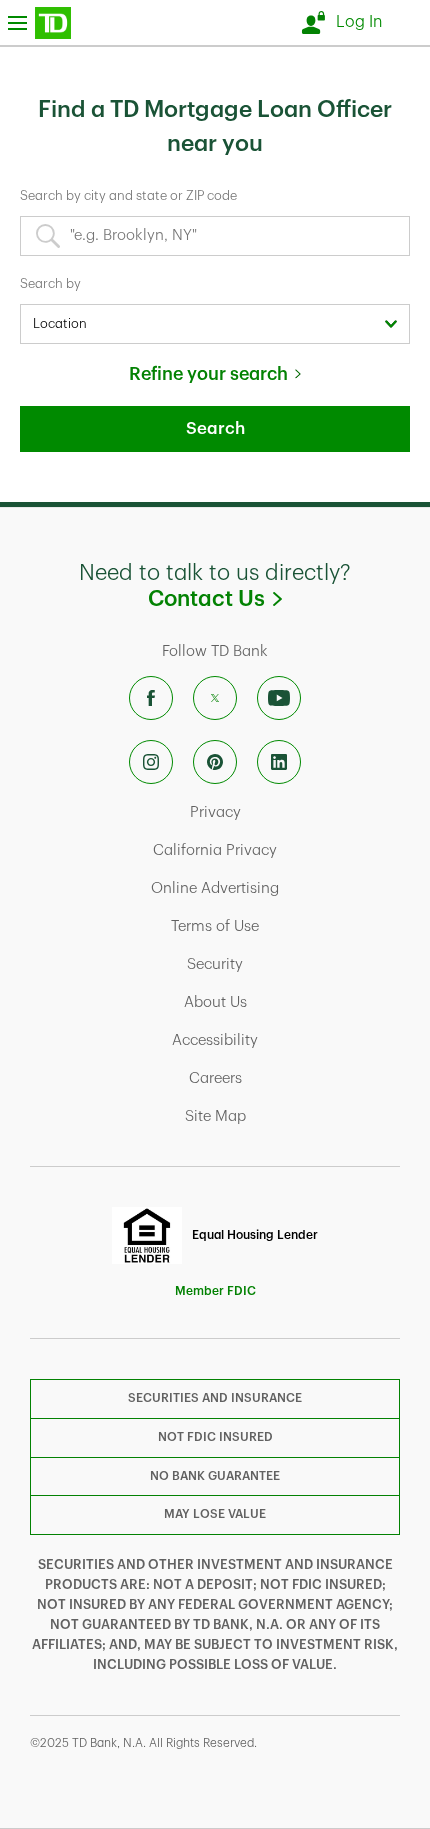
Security (294, 964)
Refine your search (208, 374)
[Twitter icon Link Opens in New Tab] (215, 698)
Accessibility (288, 1040)
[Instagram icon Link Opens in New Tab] (151, 762)
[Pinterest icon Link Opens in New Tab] (215, 762)
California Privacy (279, 850)
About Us (294, 1002)
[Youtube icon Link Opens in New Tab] (279, 698)
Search (215, 428)
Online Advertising (278, 888)
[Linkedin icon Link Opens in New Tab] (279, 762)
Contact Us (281, 598)
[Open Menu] (39, 22)
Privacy (294, 812)
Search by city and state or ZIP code (128, 195)
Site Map (294, 1116)
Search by (50, 283)
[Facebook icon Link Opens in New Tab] (151, 698)
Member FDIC (215, 1291)
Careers (294, 1078)
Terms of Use (288, 926)
